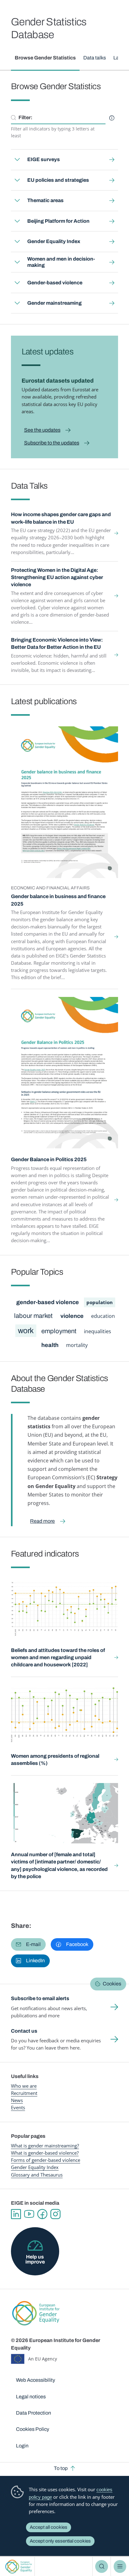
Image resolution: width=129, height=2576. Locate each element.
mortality (77, 1345)
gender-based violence (48, 1302)
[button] (28, 1944)
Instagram (55, 2214)
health (50, 1345)
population (100, 1302)
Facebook (42, 2214)
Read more (42, 1521)
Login (22, 2446)
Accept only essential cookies (60, 2541)
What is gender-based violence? (45, 2153)
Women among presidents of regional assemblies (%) (55, 1760)
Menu (120, 2566)
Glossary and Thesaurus (37, 2175)
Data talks (95, 58)
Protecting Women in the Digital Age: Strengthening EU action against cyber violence (57, 577)
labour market (33, 1316)
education (103, 1316)
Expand (17, 160)
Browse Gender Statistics (45, 58)
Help (112, 118)
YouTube (29, 2214)
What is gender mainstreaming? (45, 2146)
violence (72, 1316)
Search (101, 2566)
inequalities (98, 1331)
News (17, 2100)
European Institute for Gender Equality (19, 2566)
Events (18, 2107)
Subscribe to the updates (52, 443)
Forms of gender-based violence (46, 2160)
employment (59, 1331)
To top (61, 2468)
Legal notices (31, 2397)
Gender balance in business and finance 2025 (58, 900)
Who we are (24, 2086)
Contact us (24, 2031)
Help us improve (35, 2259)
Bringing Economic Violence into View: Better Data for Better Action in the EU (57, 643)
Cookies (112, 1984)
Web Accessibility (36, 2380)
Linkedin (16, 2214)
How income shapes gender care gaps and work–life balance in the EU (61, 518)
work (26, 1331)
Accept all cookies (49, 2527)
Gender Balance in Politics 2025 (49, 1159)
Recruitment (24, 2093)
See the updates (42, 430)
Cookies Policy (33, 2429)
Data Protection (34, 2413)
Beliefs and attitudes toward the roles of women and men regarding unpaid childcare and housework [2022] (58, 1658)
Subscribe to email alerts (40, 1998)
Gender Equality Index (35, 2167)
